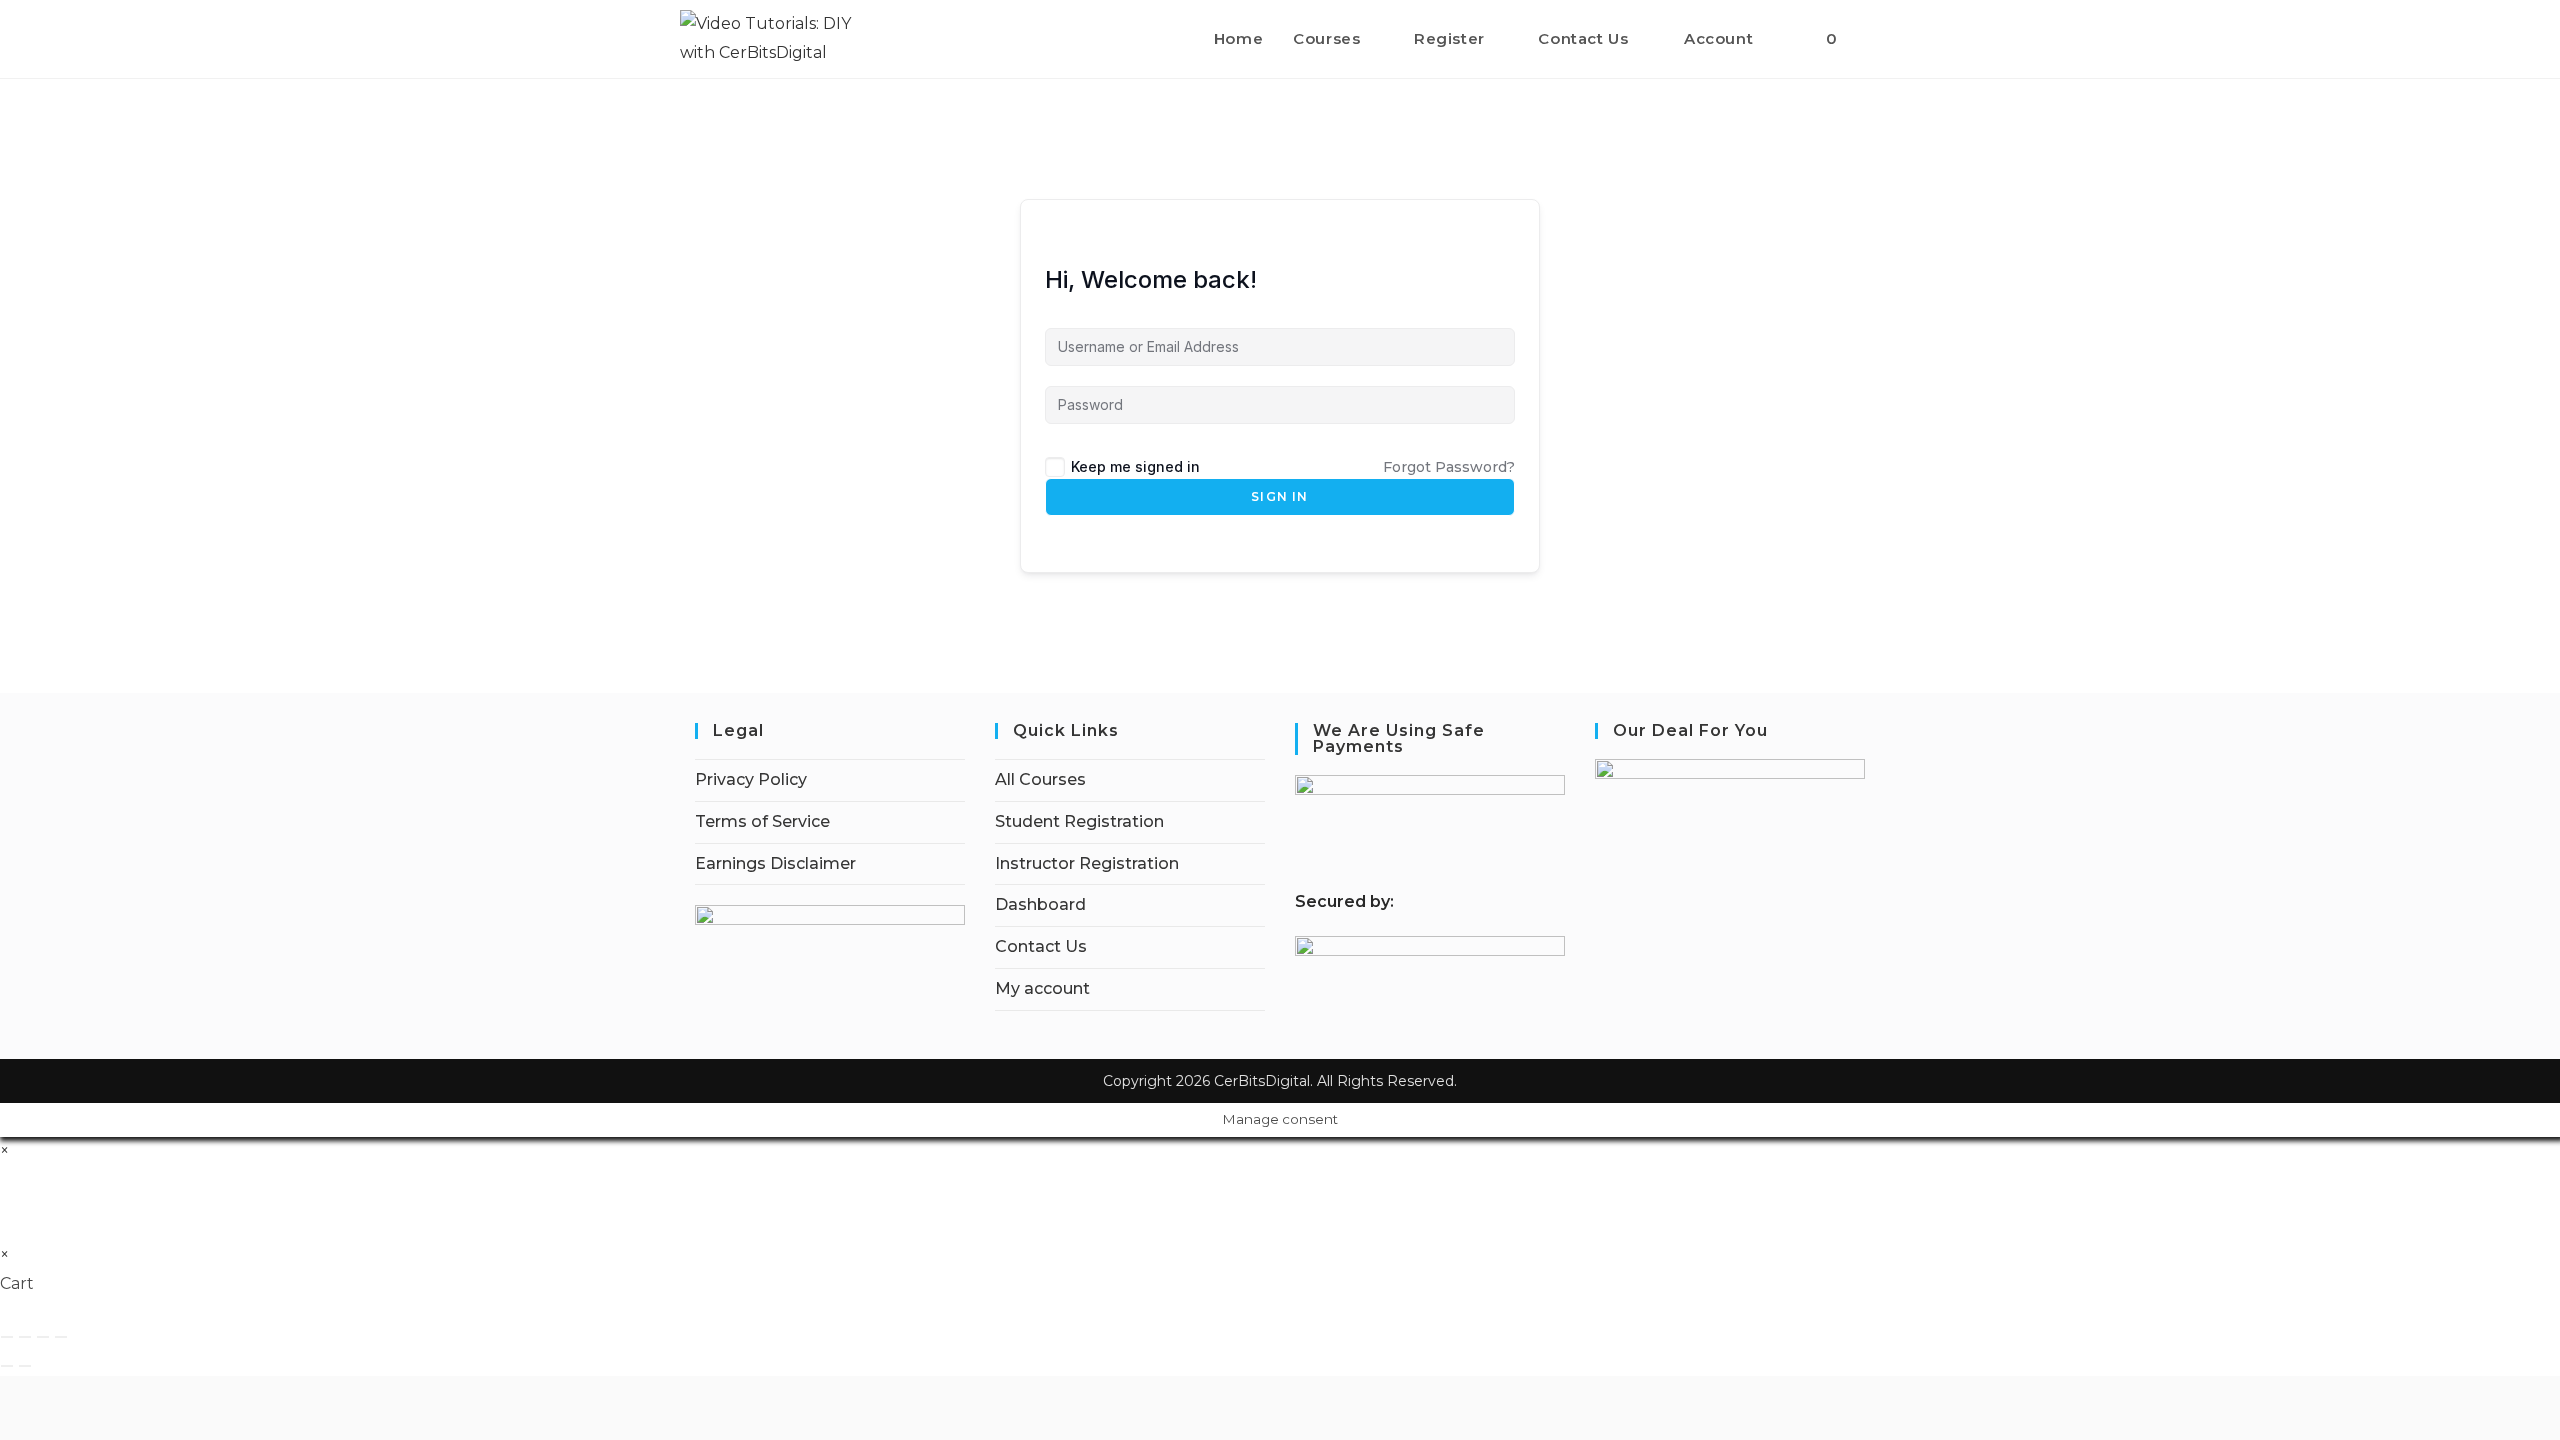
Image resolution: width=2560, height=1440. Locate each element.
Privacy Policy (751, 779)
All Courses (1040, 779)
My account (1042, 988)
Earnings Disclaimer (775, 863)
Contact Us (1041, 946)
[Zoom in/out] (7, 1337)
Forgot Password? (1449, 467)
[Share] (43, 1337)
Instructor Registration (1087, 863)
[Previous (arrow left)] (7, 1366)
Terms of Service (762, 821)
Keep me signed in (1135, 466)
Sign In (1279, 496)
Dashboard (1040, 904)
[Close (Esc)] (61, 1337)
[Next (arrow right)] (25, 1366)
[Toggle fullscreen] (25, 1337)
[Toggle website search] (1874, 39)
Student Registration (1079, 821)
